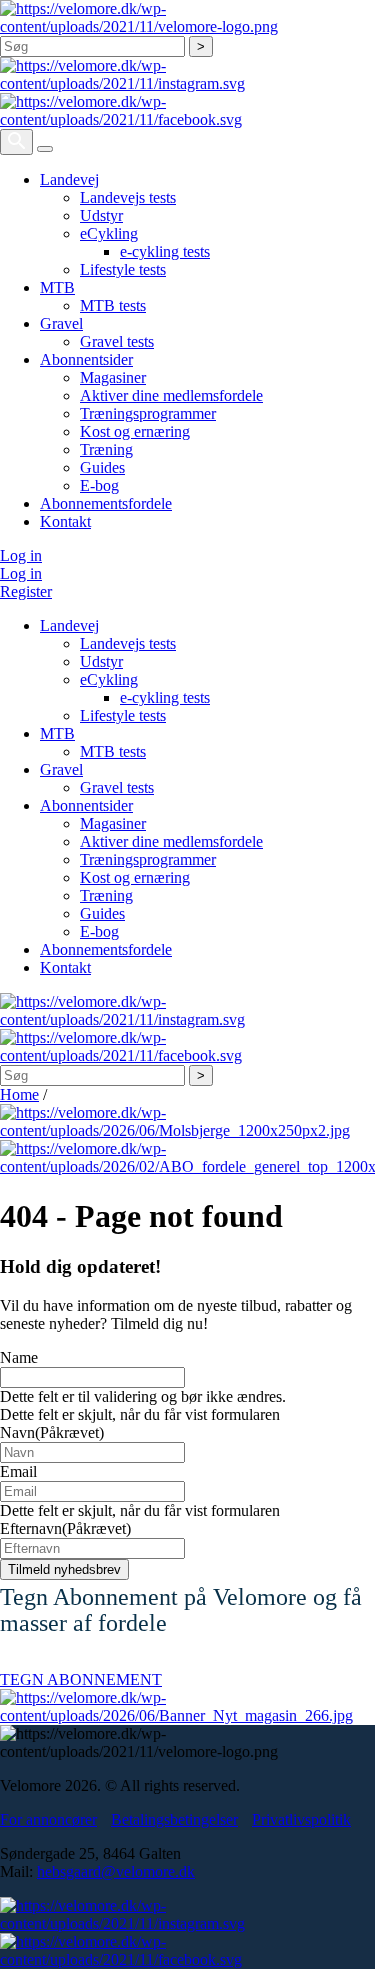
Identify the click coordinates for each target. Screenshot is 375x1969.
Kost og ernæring (135, 431)
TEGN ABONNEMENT (81, 1679)
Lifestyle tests (123, 269)
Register (26, 591)
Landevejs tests (128, 197)
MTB (57, 287)
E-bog (99, 485)
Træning (106, 449)
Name (19, 1357)
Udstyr (101, 215)
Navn (52, 1432)
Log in (21, 555)
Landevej (69, 179)
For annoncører (48, 1819)
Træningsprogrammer (148, 413)
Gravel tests (117, 341)
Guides (102, 467)
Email (18, 1471)
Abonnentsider (86, 359)
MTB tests (113, 305)
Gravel (61, 323)
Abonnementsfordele (106, 503)
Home (19, 1094)
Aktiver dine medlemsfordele (171, 395)
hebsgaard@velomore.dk (116, 1871)
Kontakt (65, 521)
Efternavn (65, 1528)
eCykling (109, 233)
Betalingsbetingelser (174, 1819)
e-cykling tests (165, 251)
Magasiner (113, 377)
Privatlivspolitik (301, 1819)
